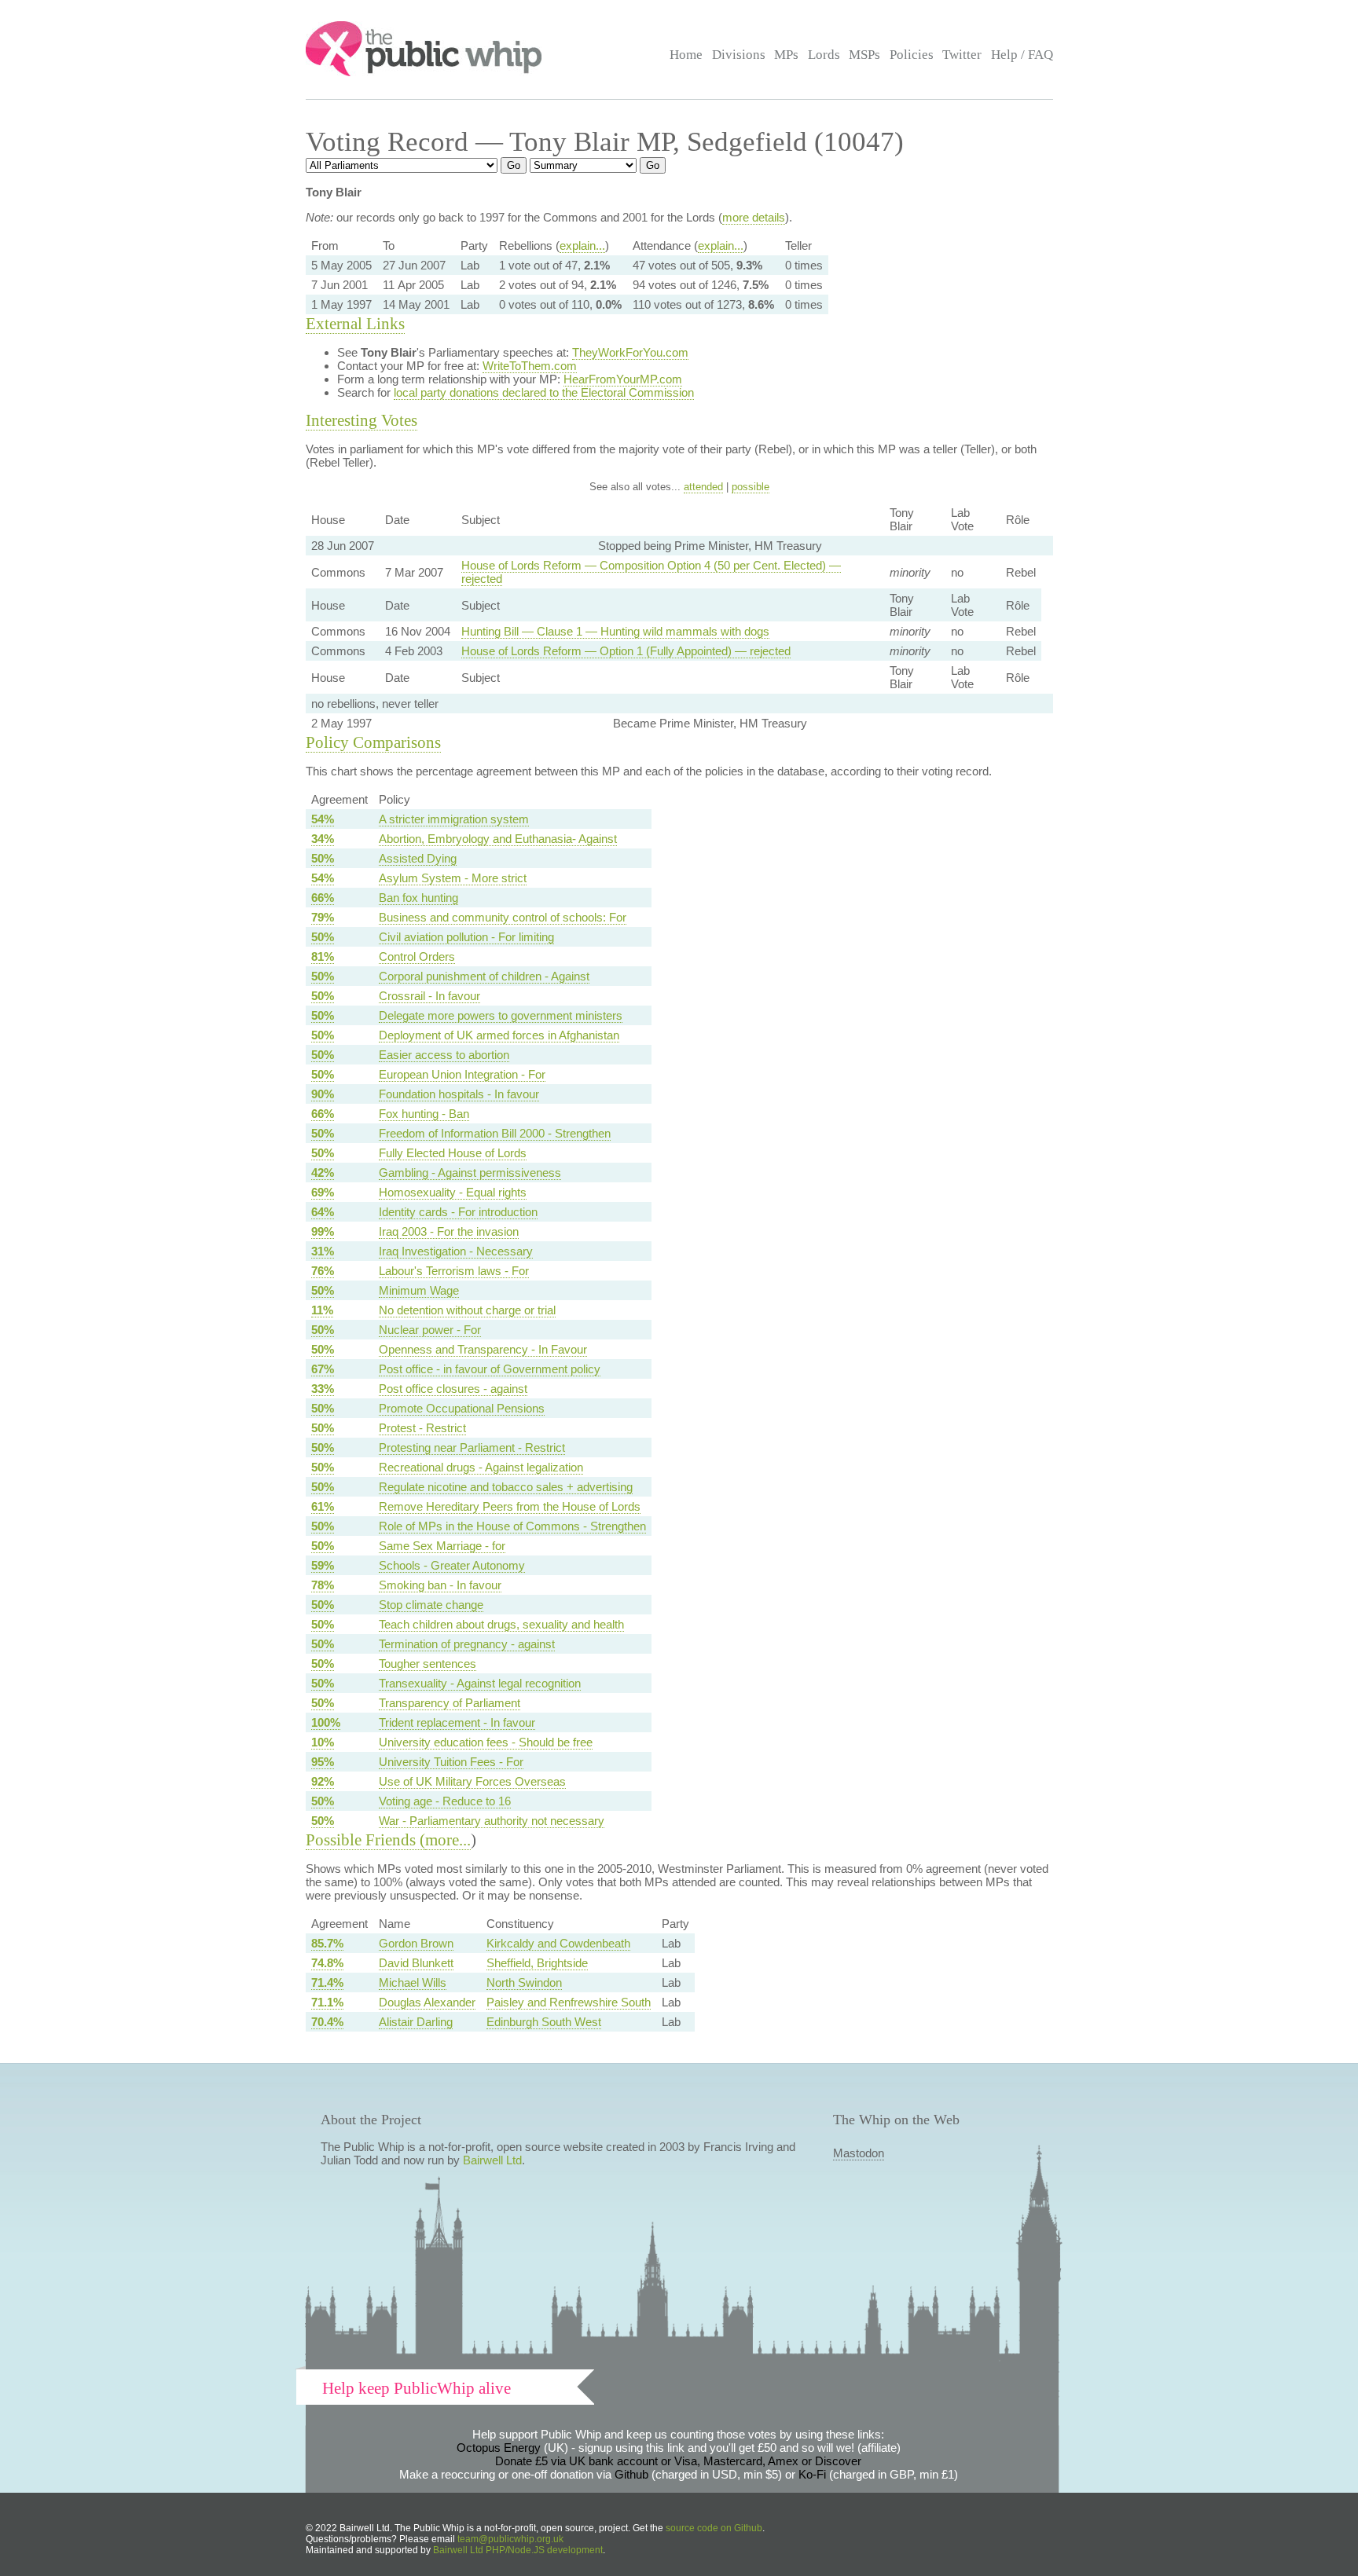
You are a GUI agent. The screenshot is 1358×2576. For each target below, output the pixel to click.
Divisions (739, 55)
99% (323, 1231)
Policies (912, 55)
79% (323, 917)
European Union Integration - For (462, 1074)
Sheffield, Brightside (537, 1963)
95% (323, 1762)
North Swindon (524, 1982)
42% (323, 1173)
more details (754, 217)
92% (323, 1781)
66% (323, 898)
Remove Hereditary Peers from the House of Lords (510, 1506)
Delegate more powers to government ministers (501, 1015)
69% (323, 1192)
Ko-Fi (812, 2474)
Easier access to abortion (444, 1055)
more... (448, 1840)
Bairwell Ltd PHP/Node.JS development (518, 2550)
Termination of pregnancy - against (467, 1644)
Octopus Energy (499, 2448)
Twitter (962, 55)
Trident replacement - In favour (457, 1722)
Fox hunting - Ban (424, 1114)
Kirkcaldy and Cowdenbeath (558, 1943)
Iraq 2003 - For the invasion (449, 1231)
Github (631, 2474)
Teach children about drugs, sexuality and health (501, 1624)
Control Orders (417, 956)
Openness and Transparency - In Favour (483, 1349)
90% (323, 1094)
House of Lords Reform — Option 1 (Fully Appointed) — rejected (626, 651)
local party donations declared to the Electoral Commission (544, 392)
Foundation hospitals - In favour (459, 1094)
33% (323, 1389)
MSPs (864, 55)
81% (323, 956)
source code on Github (714, 2528)
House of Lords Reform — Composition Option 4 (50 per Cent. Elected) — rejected (651, 572)
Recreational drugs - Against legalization (481, 1467)
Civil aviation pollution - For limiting (466, 937)
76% (323, 1271)
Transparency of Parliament (450, 1703)
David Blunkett (416, 1963)
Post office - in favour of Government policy (490, 1369)
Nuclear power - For (430, 1330)
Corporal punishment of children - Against (484, 976)
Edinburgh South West (544, 2022)
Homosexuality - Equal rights (453, 1192)
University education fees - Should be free (486, 1742)
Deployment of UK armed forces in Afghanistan (499, 1035)
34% (323, 839)
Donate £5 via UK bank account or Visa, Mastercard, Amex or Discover (678, 2461)
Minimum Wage (419, 1290)
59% (323, 1565)
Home (686, 55)
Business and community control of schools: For (503, 917)
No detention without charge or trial (467, 1310)
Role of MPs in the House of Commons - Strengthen (512, 1526)
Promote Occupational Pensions (462, 1408)
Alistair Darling (416, 2022)
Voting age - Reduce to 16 (445, 1801)
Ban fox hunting (418, 898)
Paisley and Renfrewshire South (569, 2002)
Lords (824, 55)
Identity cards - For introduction (458, 1212)
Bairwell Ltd (492, 2160)
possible (751, 487)
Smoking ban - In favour (440, 1585)
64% (323, 1212)
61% (323, 1506)
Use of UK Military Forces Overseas (472, 1781)
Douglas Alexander (427, 2002)
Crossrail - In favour (429, 996)
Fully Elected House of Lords (453, 1153)
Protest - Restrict (422, 1428)
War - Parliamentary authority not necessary (492, 1821)
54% (323, 819)
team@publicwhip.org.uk (510, 2539)
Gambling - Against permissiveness (470, 1173)
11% (322, 1310)
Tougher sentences (428, 1664)
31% (323, 1251)
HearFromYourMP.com (623, 379)
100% (326, 1722)
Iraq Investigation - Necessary (456, 1251)
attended (703, 487)
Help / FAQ (1022, 55)
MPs (786, 55)
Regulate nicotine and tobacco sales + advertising (506, 1487)
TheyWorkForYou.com (630, 352)
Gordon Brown (416, 1943)
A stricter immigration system (454, 819)
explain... (582, 246)
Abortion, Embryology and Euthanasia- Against (498, 839)
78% (323, 1585)
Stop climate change (431, 1605)
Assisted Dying (418, 858)
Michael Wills (413, 1982)
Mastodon (859, 2153)
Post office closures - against (453, 1389)
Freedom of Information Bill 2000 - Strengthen (495, 1133)
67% (323, 1369)
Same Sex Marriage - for (442, 1546)
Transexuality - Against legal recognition (480, 1683)
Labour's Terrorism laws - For (454, 1271)
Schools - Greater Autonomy (452, 1565)
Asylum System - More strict (453, 878)
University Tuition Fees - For (451, 1762)
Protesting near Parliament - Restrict (472, 1447)
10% (323, 1742)
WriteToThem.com (530, 366)
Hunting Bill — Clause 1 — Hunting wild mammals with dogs (615, 631)
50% (323, 858)
